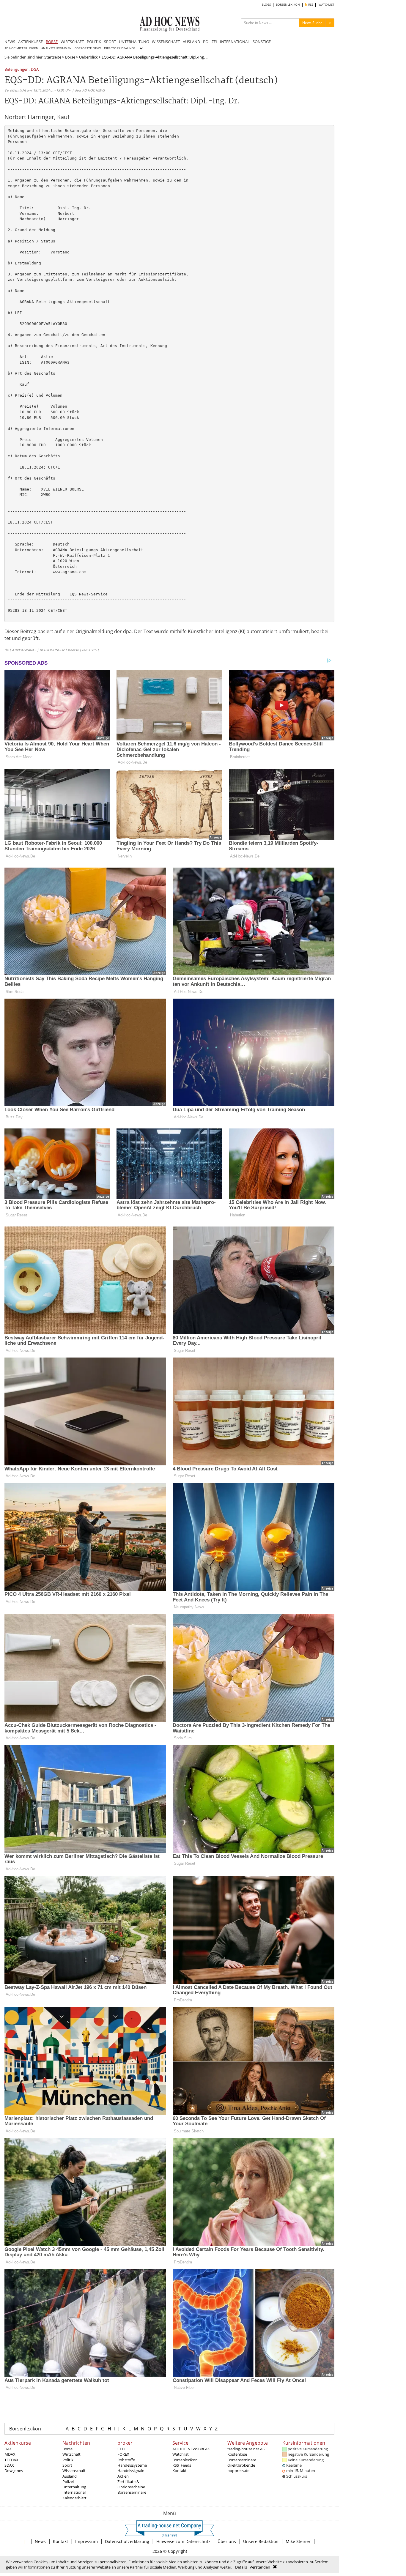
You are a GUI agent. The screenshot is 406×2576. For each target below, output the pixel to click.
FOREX (123, 2454)
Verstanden (260, 2567)
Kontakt (180, 2471)
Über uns (227, 2541)
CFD (121, 2449)
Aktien (123, 2476)
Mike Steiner (298, 2541)
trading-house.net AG (246, 2449)
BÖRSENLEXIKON (288, 5)
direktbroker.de (241, 2465)
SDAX (9, 2465)
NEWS (10, 42)
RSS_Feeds (182, 2465)
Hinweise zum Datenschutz (183, 2541)
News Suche (312, 23)
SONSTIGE (262, 42)
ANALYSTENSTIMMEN (56, 48)
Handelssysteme (132, 2465)
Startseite (53, 57)
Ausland (70, 2476)
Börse (70, 57)
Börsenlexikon (25, 2429)
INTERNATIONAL (235, 42)
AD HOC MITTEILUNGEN (21, 48)
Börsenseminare (132, 2492)
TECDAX (11, 2460)
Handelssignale (131, 2471)
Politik (68, 2460)
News (40, 2541)
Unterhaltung (74, 2487)
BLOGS (266, 5)
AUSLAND (191, 42)
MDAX (10, 2454)
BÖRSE (52, 42)
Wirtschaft (71, 2454)
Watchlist (181, 2454)
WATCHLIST (326, 5)
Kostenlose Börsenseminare (242, 2457)
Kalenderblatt (74, 2498)
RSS (310, 5)
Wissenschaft (74, 2471)
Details (241, 2567)
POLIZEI (210, 42)
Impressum (86, 2541)
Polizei (68, 2482)
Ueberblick (88, 57)
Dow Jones (14, 2471)
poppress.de (238, 2471)
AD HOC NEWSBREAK (191, 2449)
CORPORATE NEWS (88, 48)
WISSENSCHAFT (166, 42)
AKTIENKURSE (30, 42)
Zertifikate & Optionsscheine (131, 2484)
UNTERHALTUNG (134, 42)
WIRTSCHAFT (72, 42)
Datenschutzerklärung (127, 2541)
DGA (35, 70)
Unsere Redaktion (261, 2541)
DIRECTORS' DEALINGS (120, 48)
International (74, 2492)
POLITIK (94, 42)
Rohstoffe (126, 2460)
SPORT (110, 42)
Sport (67, 2465)
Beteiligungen (16, 70)
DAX (8, 2449)
